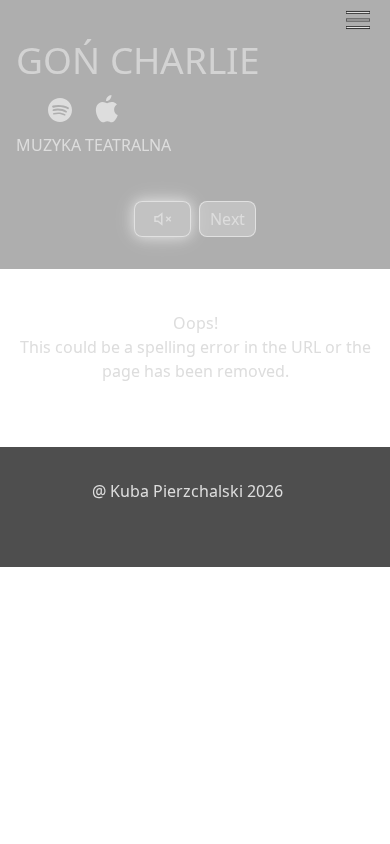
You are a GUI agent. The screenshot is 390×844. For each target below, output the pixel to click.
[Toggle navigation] (358, 20)
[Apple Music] (102, 110)
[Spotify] (60, 110)
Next (227, 219)
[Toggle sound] (162, 219)
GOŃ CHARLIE (138, 59)
